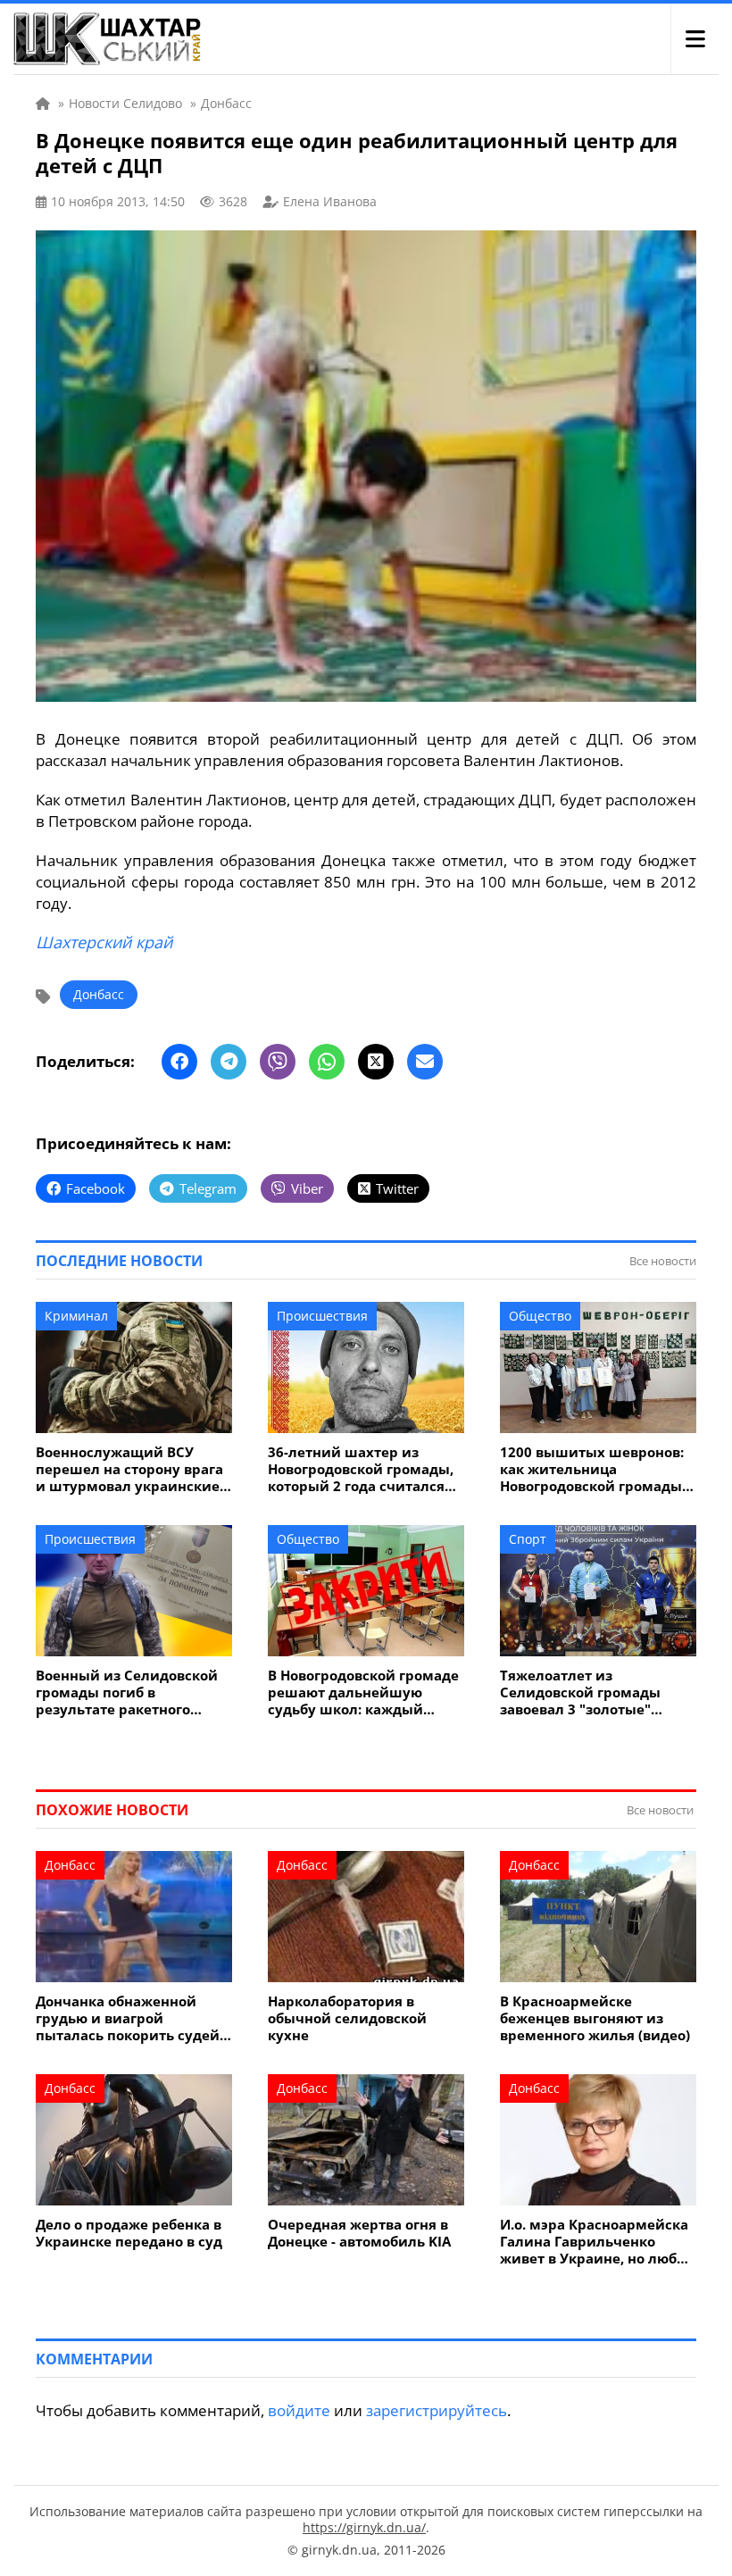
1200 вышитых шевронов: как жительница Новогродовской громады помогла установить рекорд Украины (592, 1469)
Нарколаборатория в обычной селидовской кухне (347, 2018)
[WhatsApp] (327, 1062)
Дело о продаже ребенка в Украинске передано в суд (129, 2233)
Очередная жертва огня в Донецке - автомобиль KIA (359, 2233)
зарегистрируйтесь (437, 2410)
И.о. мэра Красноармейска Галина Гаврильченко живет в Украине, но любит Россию (597, 2242)
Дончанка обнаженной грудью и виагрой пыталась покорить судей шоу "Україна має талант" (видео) (128, 2018)
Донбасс (99, 994)
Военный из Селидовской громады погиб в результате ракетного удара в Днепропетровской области (132, 1692)
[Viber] (278, 1062)
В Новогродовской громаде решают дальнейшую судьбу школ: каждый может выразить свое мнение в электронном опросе (363, 1692)
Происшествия (322, 1316)
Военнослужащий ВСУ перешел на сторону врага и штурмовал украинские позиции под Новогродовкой (129, 1469)
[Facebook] (179, 1062)
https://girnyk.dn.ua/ (364, 2527)
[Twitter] (376, 1062)
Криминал (76, 1316)
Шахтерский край (104, 942)
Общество (540, 1316)
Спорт (528, 1539)
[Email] (425, 1062)
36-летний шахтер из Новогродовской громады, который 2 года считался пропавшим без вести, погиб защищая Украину (361, 1469)
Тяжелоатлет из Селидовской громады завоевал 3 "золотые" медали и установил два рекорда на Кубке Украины (596, 1692)
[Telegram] (229, 1062)
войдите (299, 2410)
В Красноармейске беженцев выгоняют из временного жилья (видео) (595, 2018)
